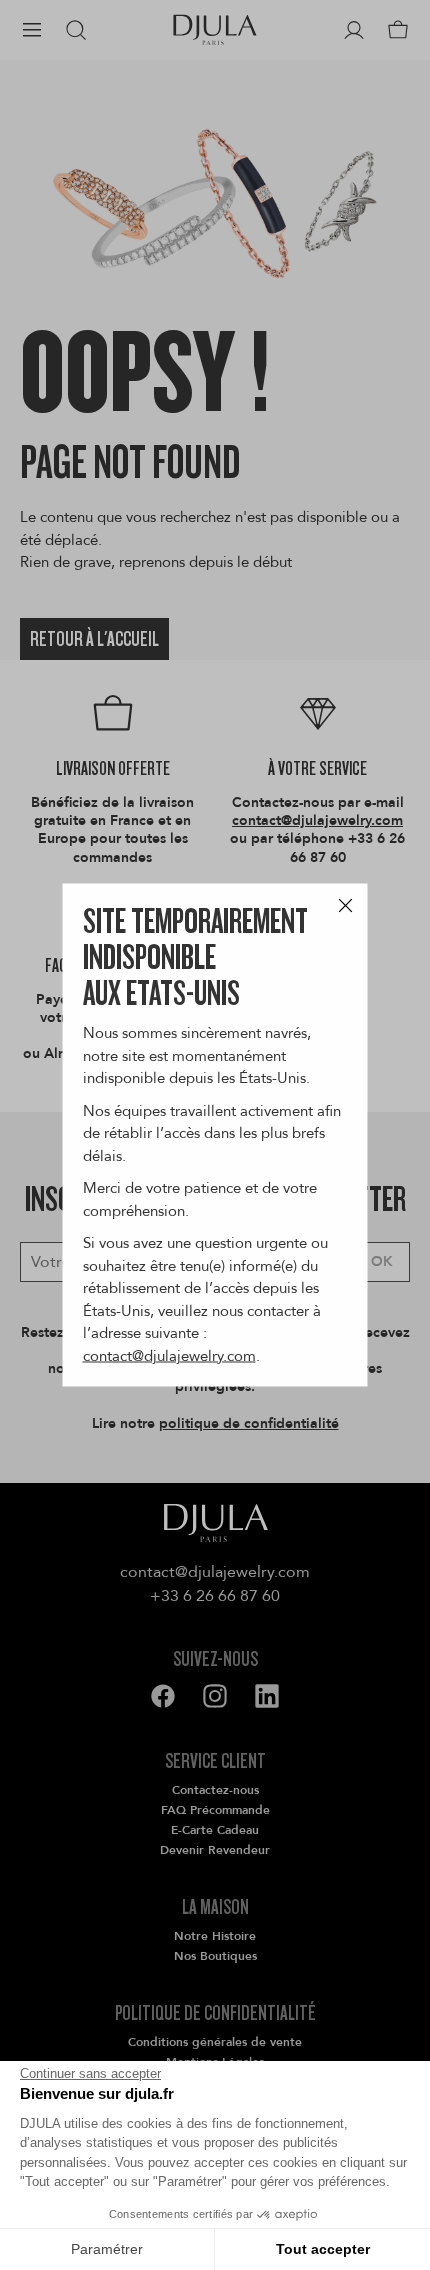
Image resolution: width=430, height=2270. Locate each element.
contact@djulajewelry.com (169, 1355)
